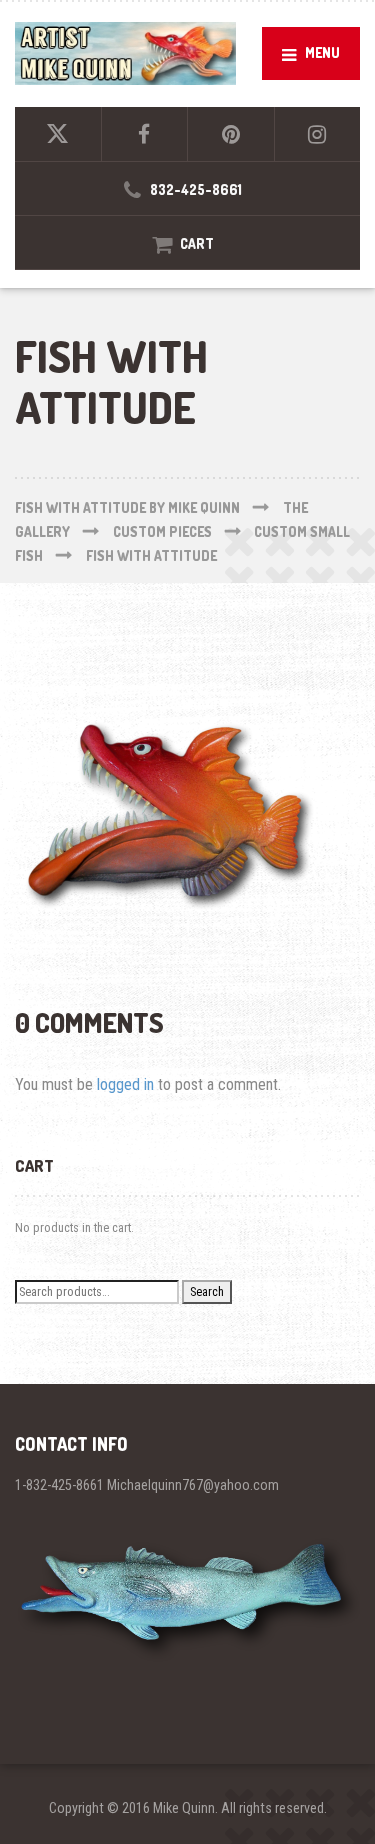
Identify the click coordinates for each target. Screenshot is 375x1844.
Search (207, 1291)
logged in (125, 1084)
